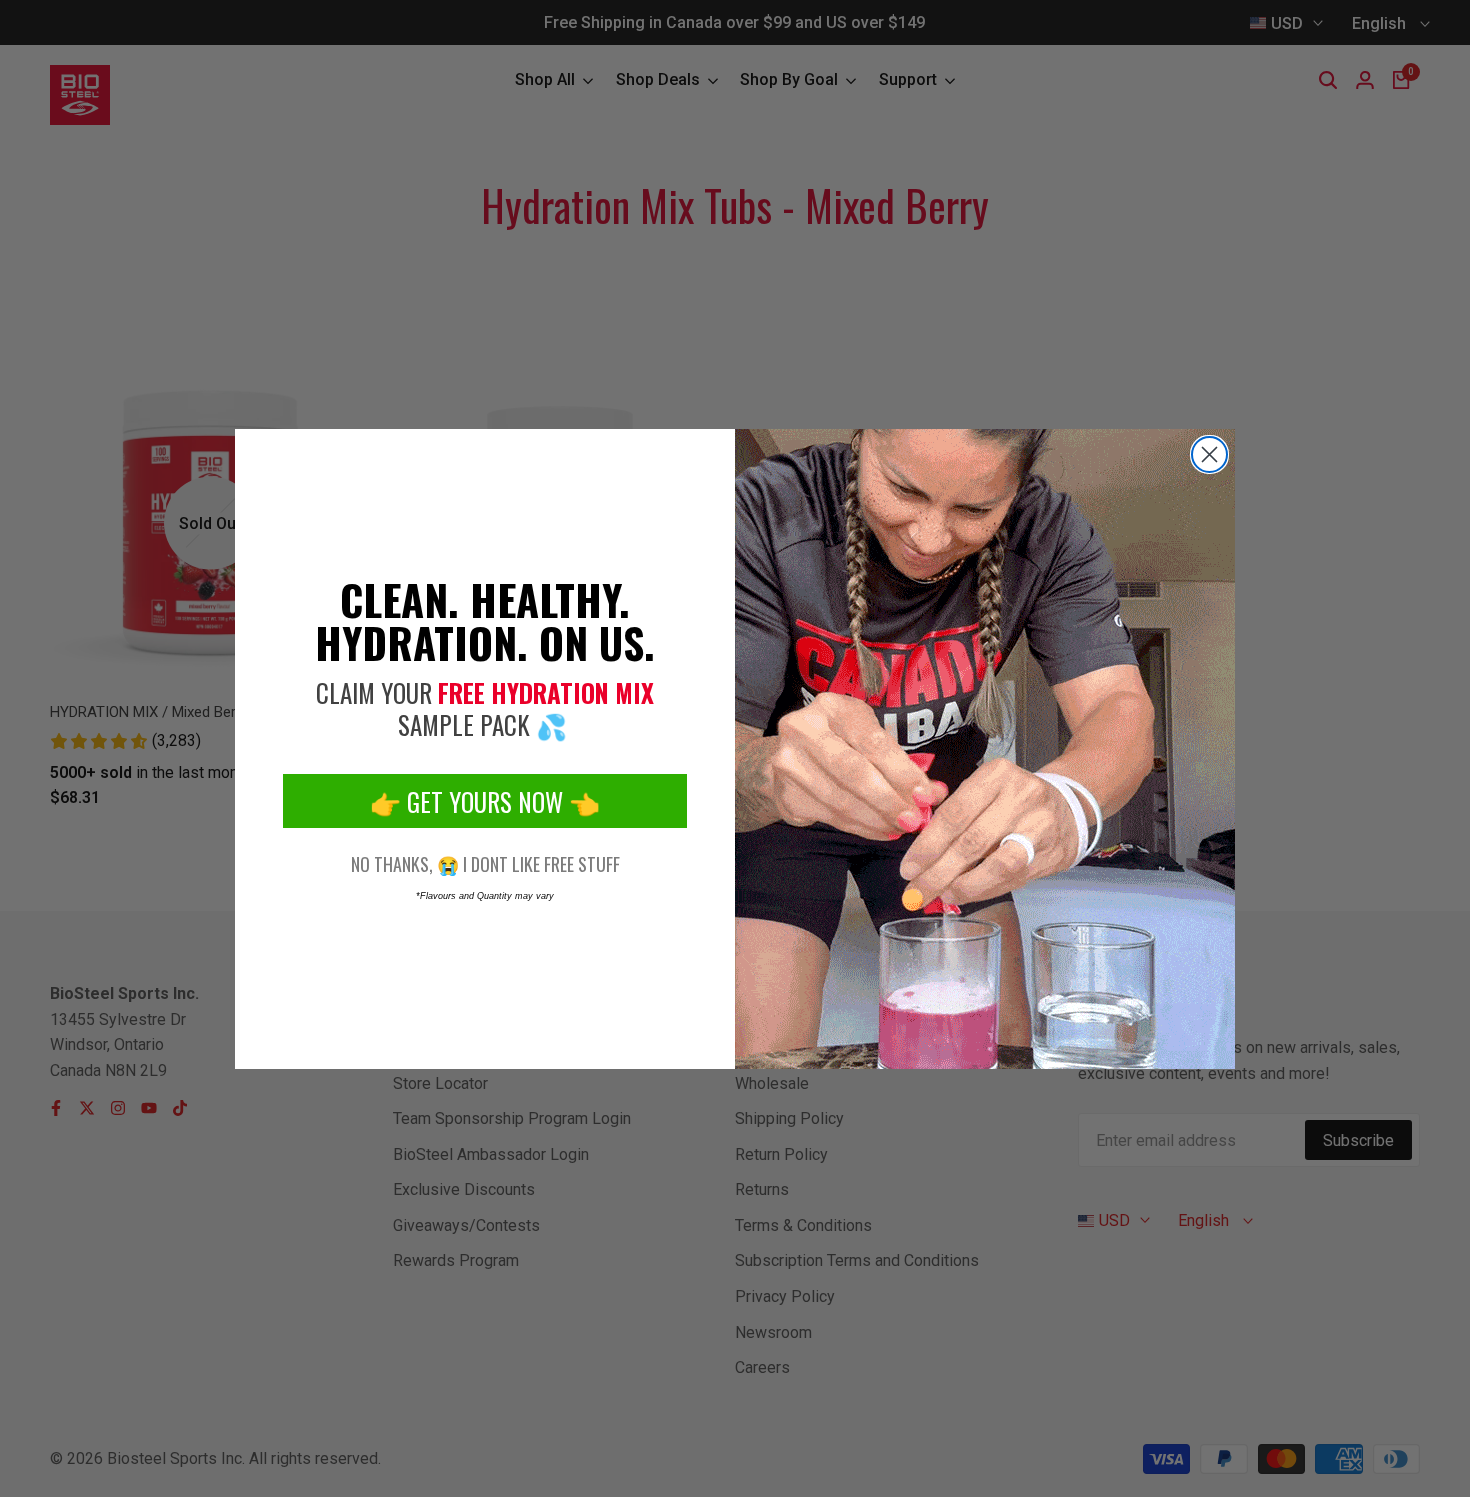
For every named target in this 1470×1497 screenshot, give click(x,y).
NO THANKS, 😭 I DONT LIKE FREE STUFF (485, 864)
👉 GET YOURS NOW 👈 (485, 801)
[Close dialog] (1209, 454)
